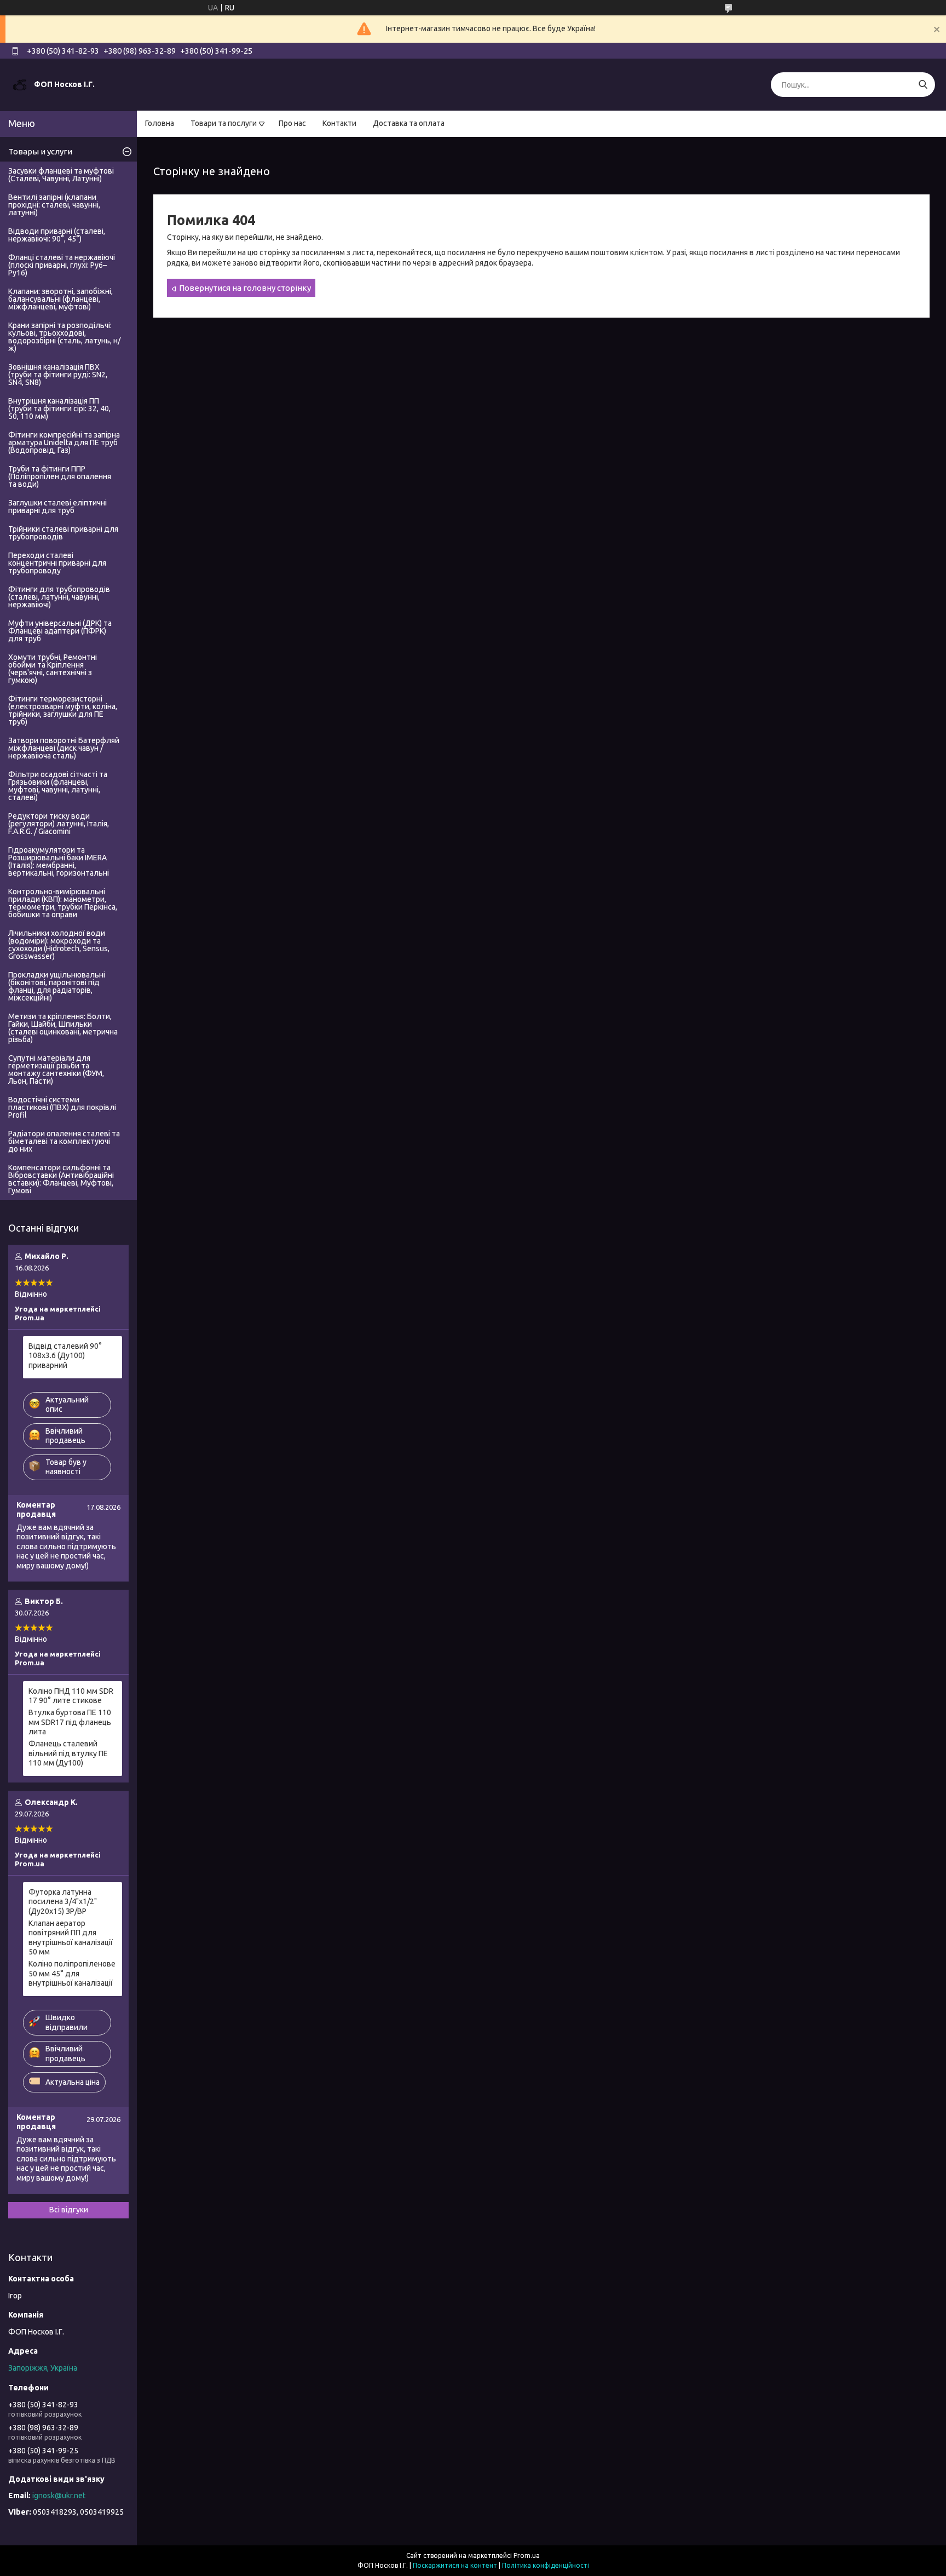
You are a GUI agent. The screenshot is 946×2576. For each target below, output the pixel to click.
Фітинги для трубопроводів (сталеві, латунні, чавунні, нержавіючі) (59, 597)
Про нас (292, 123)
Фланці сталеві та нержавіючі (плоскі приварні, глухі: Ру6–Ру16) (62, 265)
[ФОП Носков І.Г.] (20, 84)
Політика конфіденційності (546, 2565)
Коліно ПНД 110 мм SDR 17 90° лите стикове (71, 1696)
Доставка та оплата (409, 123)
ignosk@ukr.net (59, 2496)
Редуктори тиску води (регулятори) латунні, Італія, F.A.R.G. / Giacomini (59, 824)
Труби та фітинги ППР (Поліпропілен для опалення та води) (60, 476)
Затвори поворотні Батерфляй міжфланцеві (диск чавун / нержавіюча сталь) (64, 748)
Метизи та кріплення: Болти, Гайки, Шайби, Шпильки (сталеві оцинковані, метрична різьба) (63, 1028)
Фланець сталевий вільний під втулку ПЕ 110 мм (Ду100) (68, 1753)
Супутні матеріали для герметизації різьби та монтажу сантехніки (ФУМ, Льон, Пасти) (56, 1069)
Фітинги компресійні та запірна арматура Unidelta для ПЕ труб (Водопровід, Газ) (64, 442)
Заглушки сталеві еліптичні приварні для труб (57, 507)
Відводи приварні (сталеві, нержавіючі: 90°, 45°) (57, 235)
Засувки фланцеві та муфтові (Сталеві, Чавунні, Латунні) (61, 175)
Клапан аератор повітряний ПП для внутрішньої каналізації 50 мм (71, 1938)
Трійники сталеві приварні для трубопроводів (63, 533)
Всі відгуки (69, 2210)
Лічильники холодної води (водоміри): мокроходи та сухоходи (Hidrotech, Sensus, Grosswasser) (59, 945)
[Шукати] (923, 85)
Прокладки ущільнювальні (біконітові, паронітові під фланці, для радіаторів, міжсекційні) (57, 986)
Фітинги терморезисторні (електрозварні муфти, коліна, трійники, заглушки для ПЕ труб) (63, 710)
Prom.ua (527, 2555)
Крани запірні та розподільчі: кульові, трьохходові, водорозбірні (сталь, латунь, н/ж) (64, 337)
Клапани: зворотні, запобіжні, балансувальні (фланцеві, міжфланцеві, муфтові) (60, 299)
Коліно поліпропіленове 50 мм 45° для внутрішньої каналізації (72, 1973)
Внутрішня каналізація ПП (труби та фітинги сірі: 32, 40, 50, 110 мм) (59, 409)
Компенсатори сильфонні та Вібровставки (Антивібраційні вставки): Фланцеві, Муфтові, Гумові (61, 1179)
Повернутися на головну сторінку (245, 288)
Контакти (339, 123)
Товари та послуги (224, 123)
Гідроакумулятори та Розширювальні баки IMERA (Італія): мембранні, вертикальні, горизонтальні (59, 861)
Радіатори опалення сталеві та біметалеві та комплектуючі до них (64, 1141)
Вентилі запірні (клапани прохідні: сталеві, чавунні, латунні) (54, 205)
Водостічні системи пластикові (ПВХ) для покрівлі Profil (62, 1107)
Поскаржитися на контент (455, 2565)
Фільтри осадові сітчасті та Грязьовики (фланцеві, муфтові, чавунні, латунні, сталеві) (58, 786)
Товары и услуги (40, 151)
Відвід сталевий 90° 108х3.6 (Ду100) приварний (65, 1356)
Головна (160, 123)
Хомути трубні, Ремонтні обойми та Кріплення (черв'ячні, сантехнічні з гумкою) (53, 669)
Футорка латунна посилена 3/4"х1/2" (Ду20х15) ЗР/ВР (63, 1902)
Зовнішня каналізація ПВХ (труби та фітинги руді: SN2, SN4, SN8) (58, 375)
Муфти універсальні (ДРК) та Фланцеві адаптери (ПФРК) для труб (60, 631)
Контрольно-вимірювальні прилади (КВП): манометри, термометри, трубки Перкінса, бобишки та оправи (63, 903)
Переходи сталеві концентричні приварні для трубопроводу (57, 563)
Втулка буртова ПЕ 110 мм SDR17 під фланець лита (70, 1722)
